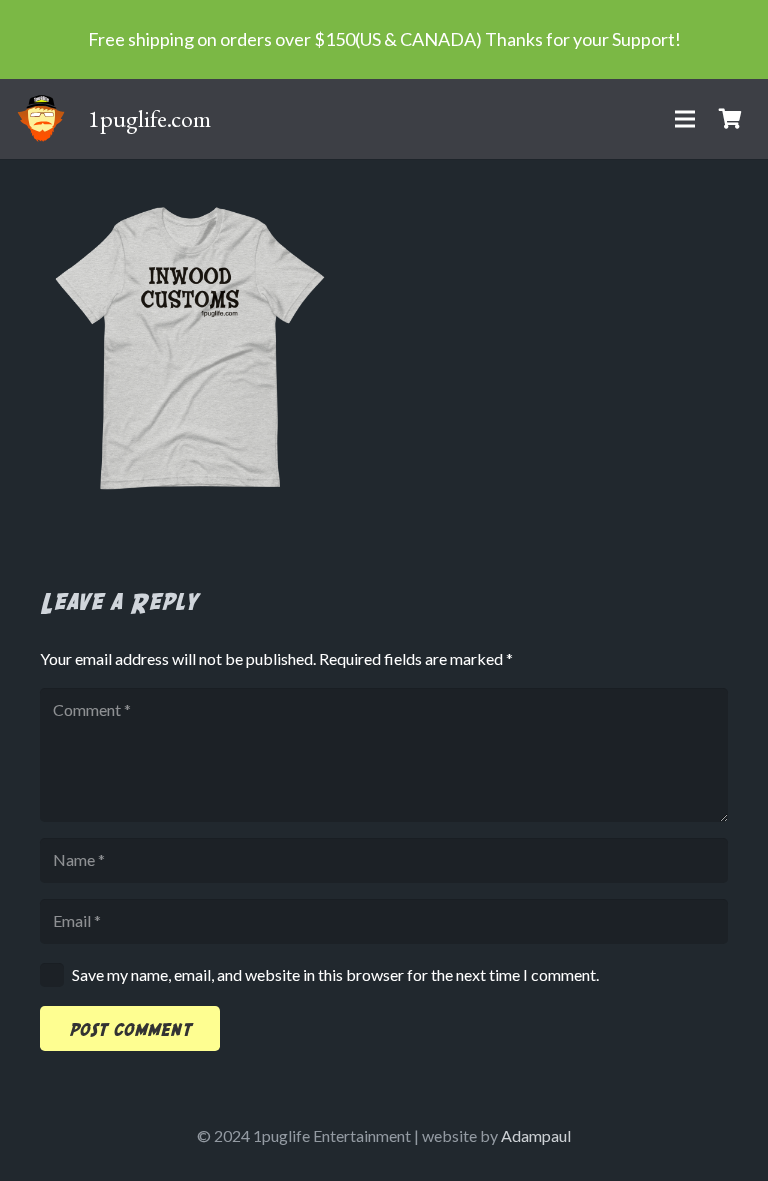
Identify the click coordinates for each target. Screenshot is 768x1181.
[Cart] (730, 119)
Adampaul (536, 1135)
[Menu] (685, 119)
